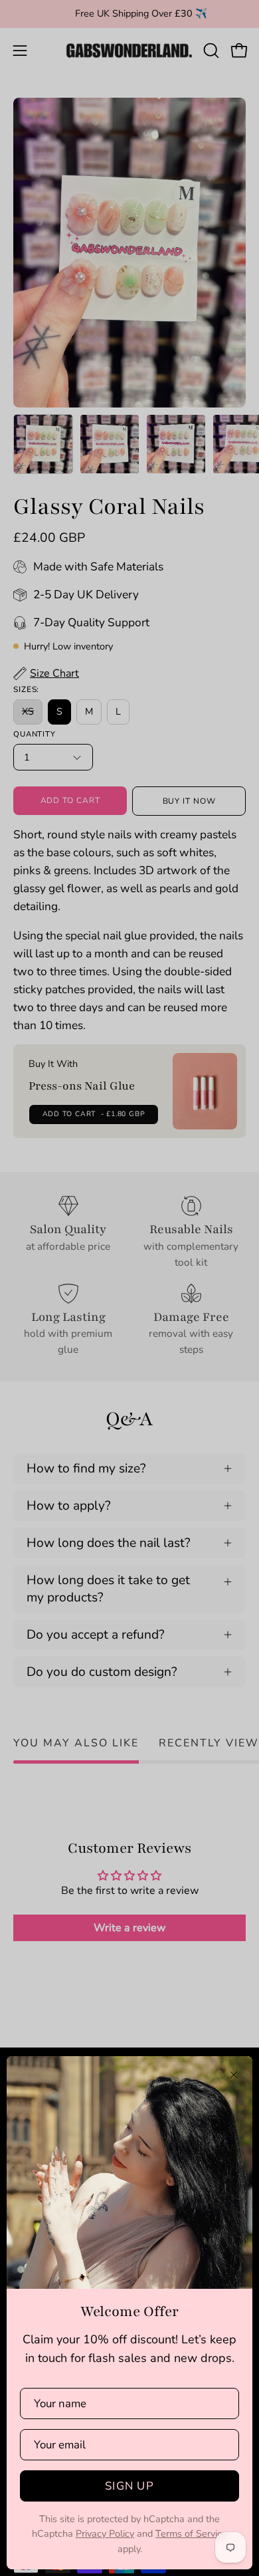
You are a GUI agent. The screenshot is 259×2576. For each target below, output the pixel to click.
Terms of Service (191, 2533)
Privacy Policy (105, 2533)
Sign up (129, 2486)
